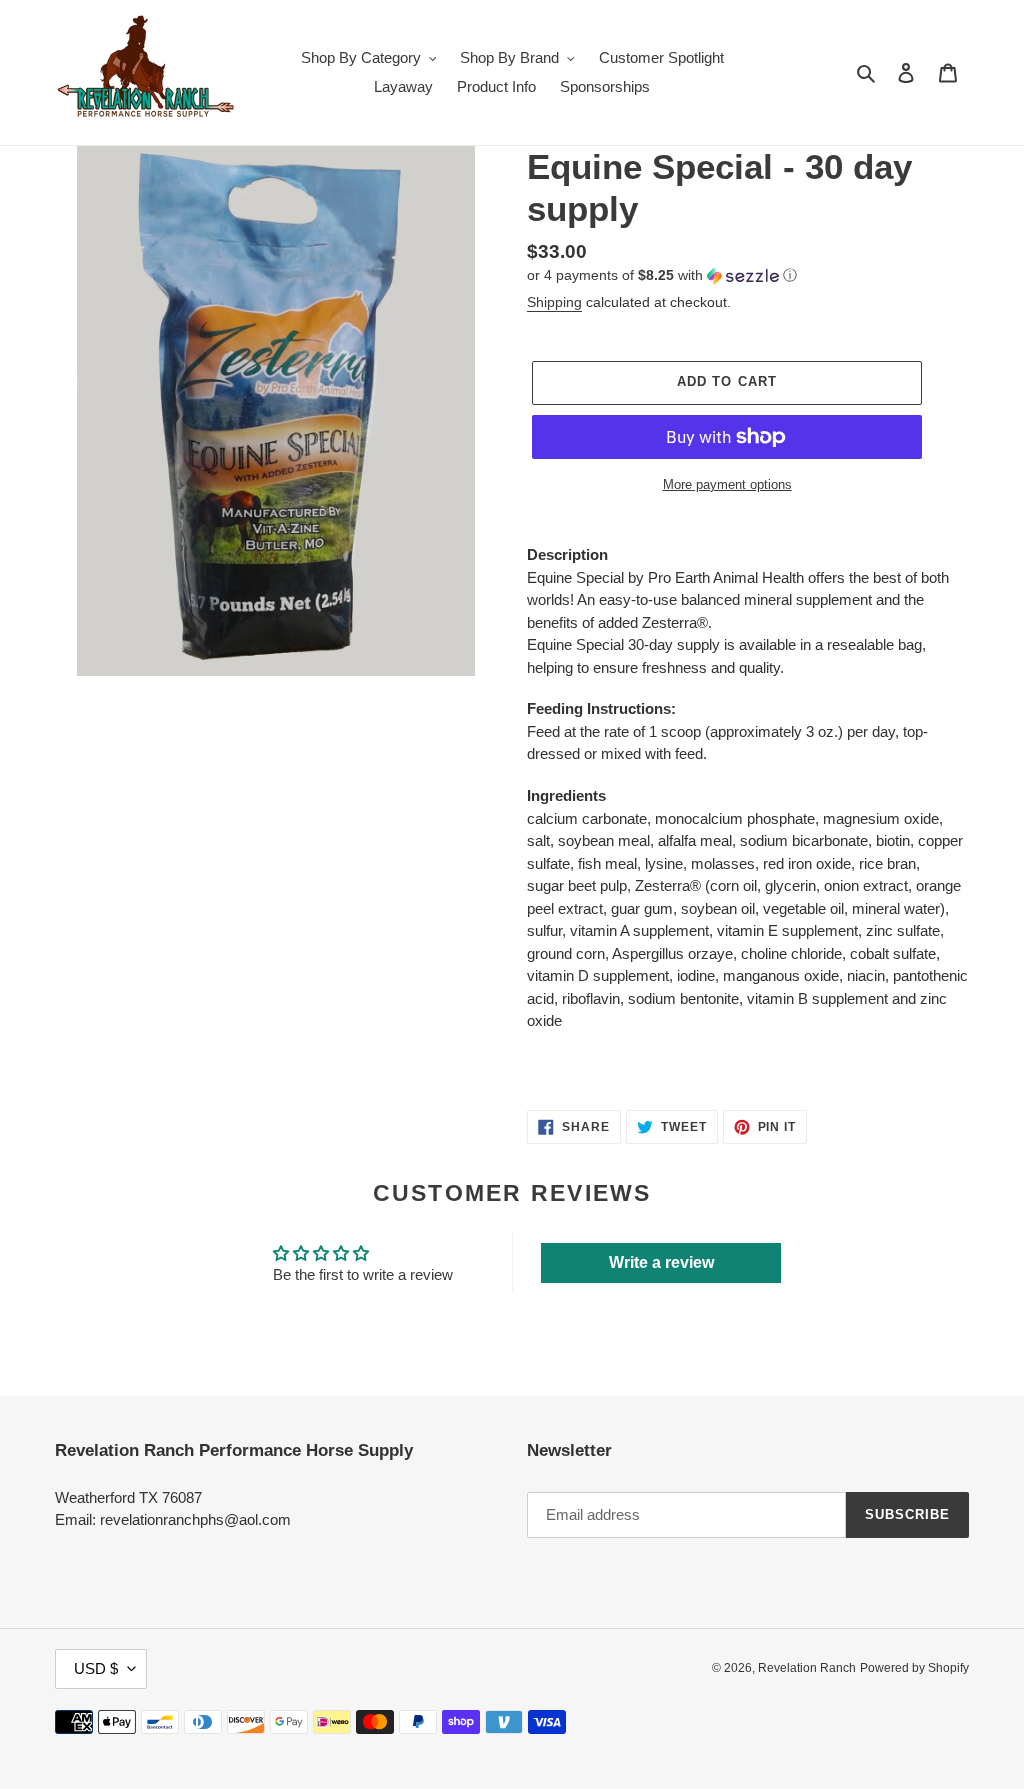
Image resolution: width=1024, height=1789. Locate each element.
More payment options (727, 484)
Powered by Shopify (914, 1668)
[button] (662, 275)
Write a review (661, 1262)
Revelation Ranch (807, 1668)
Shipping (554, 302)
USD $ (96, 1668)
